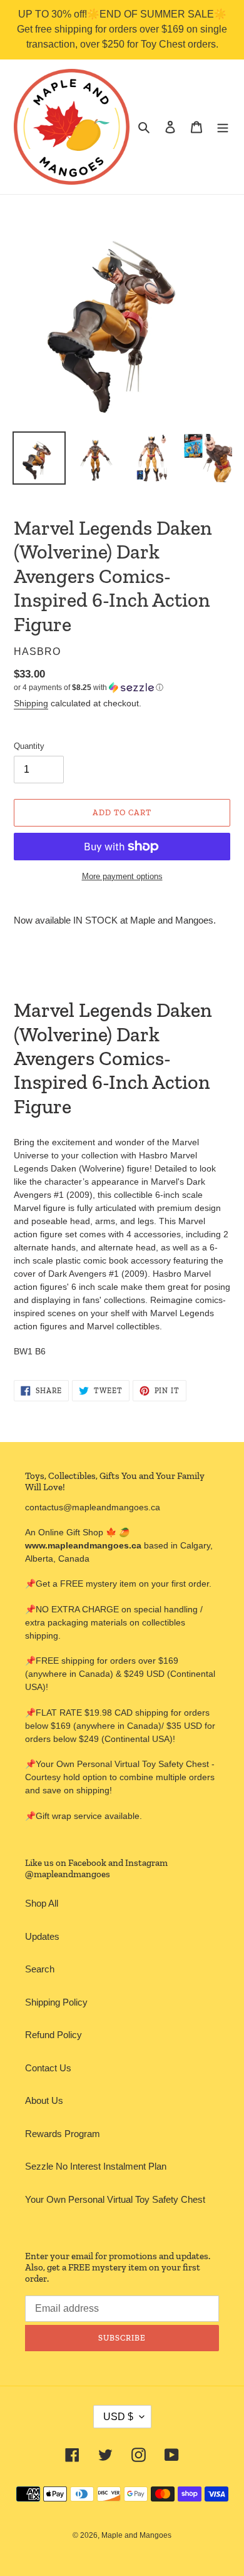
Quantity (29, 746)
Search (40, 1969)
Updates (42, 1936)
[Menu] (223, 127)
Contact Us (48, 2068)
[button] (89, 688)
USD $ (118, 2417)
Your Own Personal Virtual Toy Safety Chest (115, 2199)
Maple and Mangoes (136, 2535)
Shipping (31, 703)
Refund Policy (53, 2035)
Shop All (42, 1903)
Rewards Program (63, 2134)
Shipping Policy (56, 2002)
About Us (44, 2100)
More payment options (122, 876)
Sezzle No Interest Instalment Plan (96, 2166)
